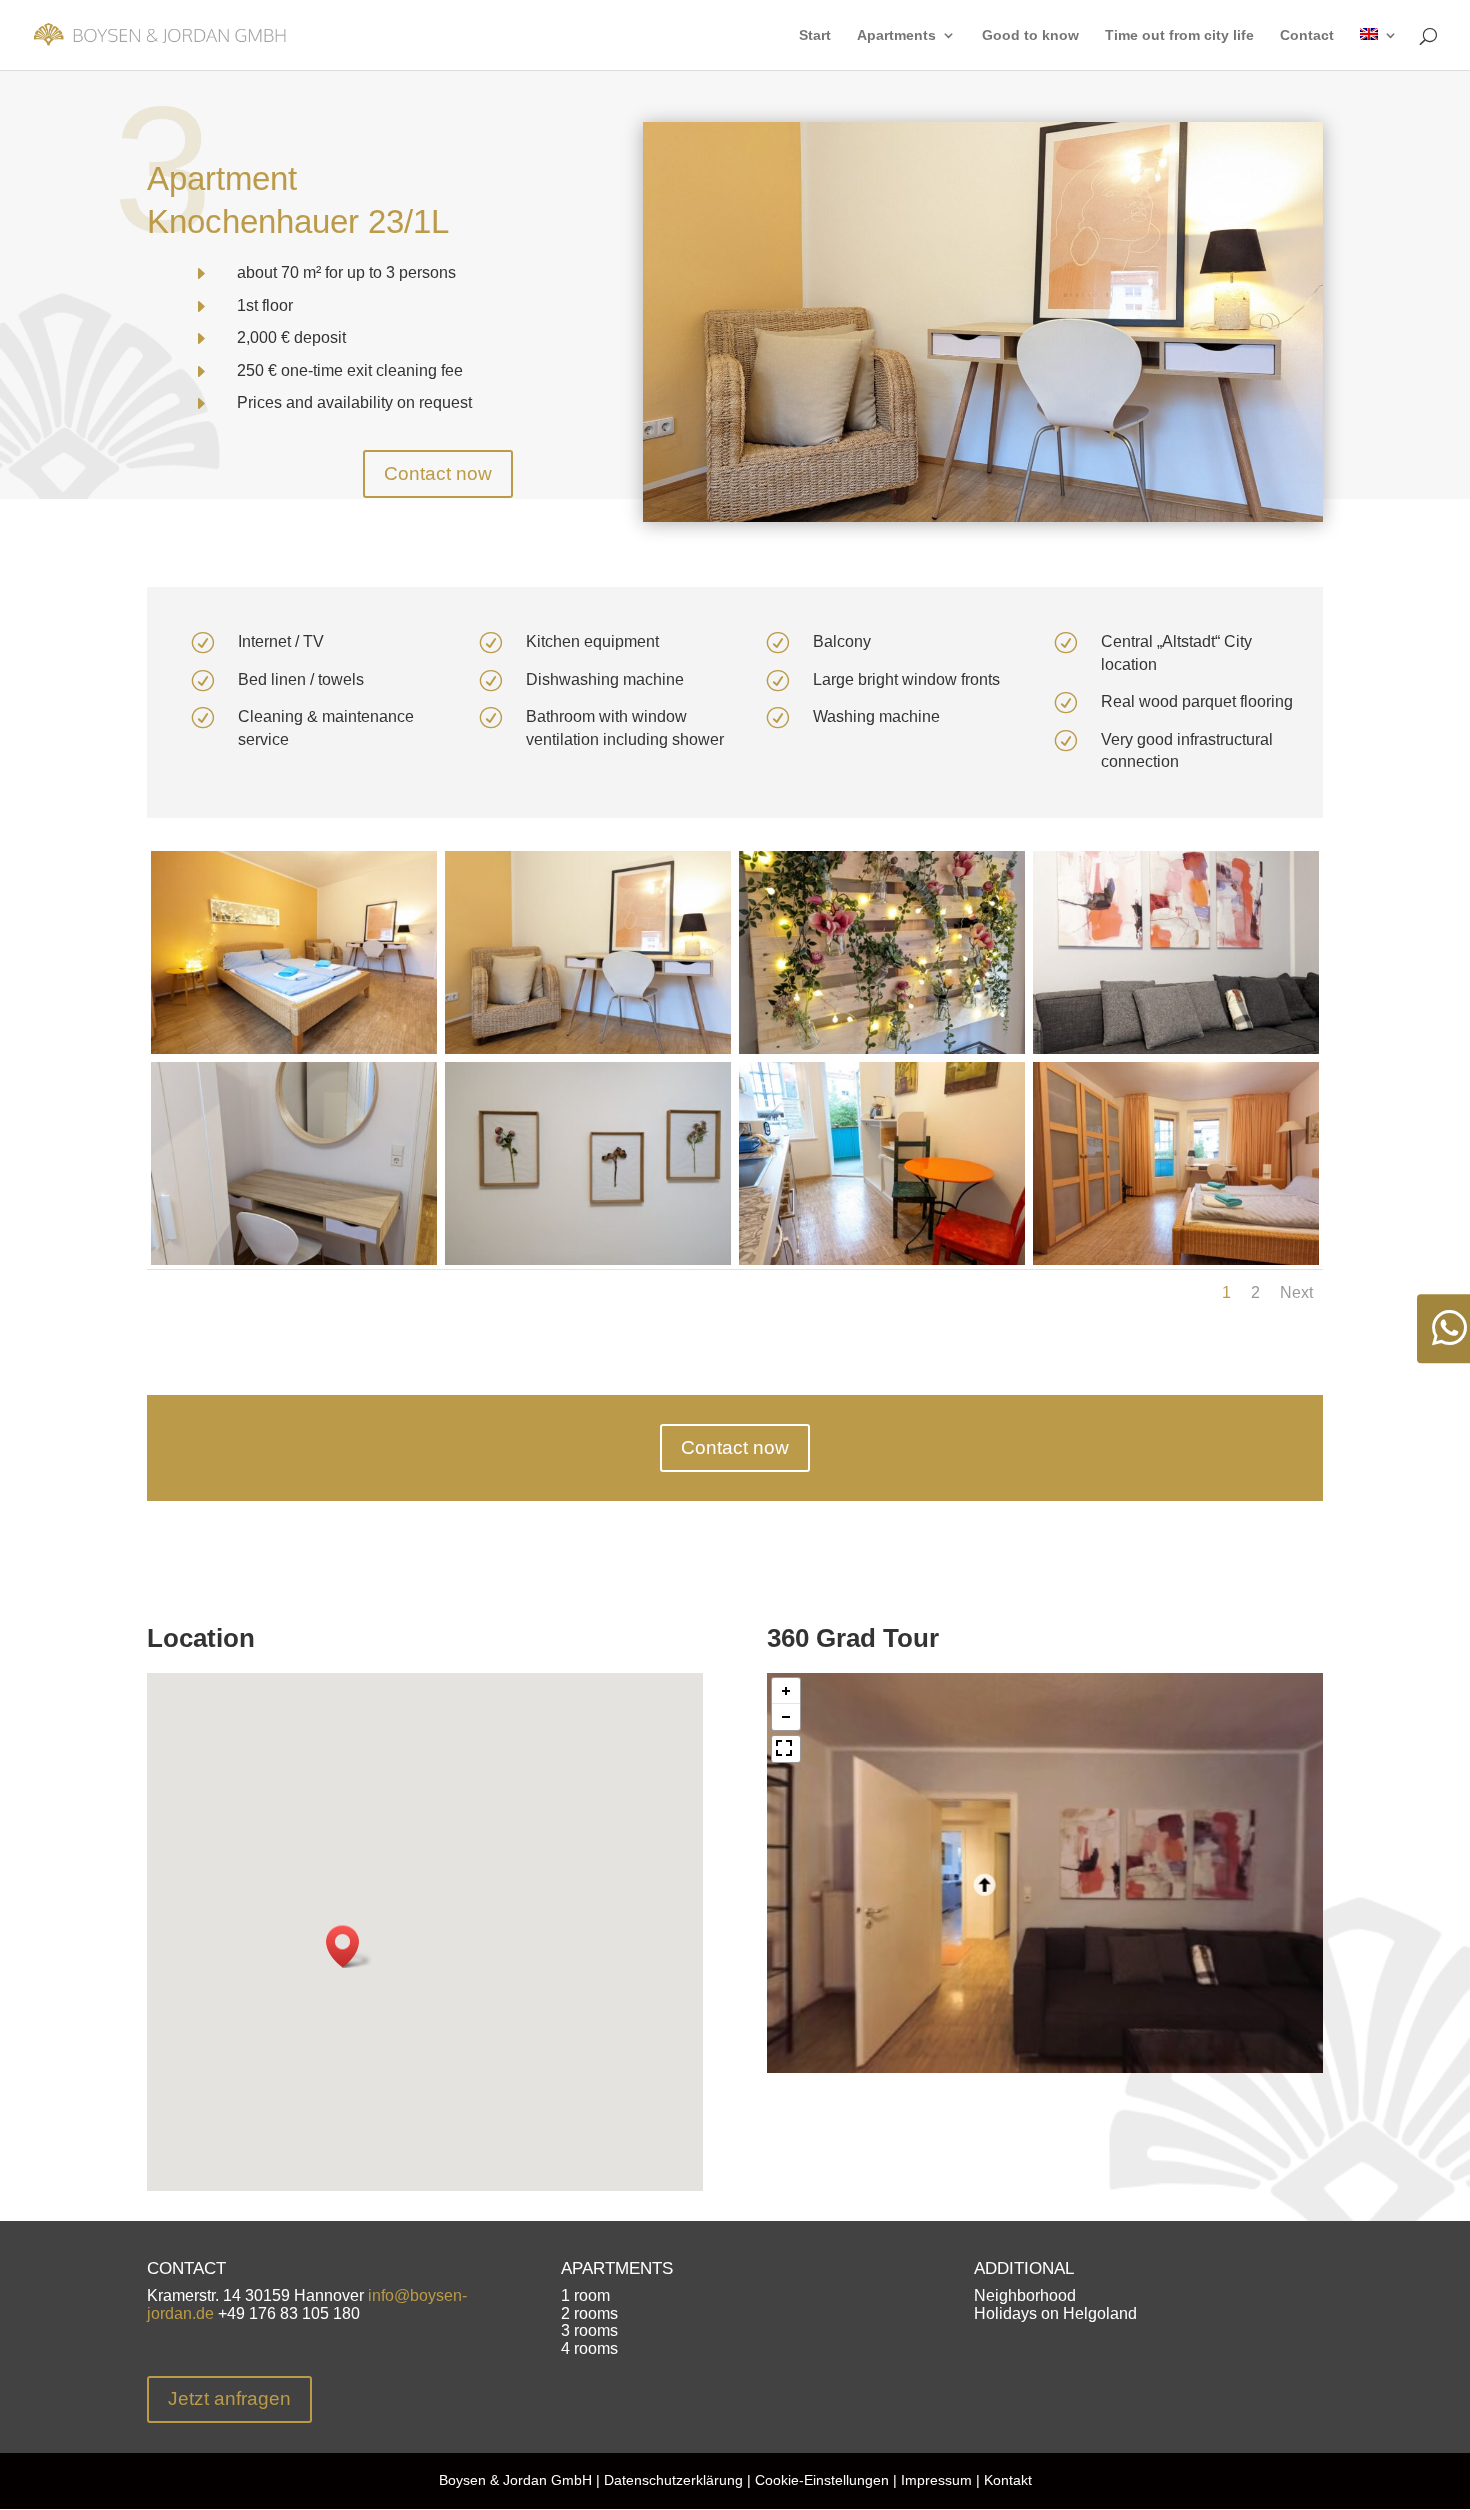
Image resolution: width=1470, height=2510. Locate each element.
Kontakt (1008, 2480)
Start (815, 35)
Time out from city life (1179, 35)
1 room (585, 2295)
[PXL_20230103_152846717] (588, 1264)
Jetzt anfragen (229, 2398)
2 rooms (589, 2313)
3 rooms (589, 2330)
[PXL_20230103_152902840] (294, 1264)
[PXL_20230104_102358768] (588, 1053)
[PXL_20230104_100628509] (882, 1264)
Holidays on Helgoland (1055, 2313)
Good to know (1030, 35)
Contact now (438, 473)
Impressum (934, 2480)
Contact (1307, 35)
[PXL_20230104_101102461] (882, 1053)
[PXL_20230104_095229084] (294, 1053)
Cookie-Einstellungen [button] (822, 2480)
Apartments (896, 35)
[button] (349, 1946)
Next (1296, 1292)
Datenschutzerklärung (673, 2480)
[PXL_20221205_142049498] (1176, 1264)
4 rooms (589, 2348)
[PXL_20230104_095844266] (1176, 1053)
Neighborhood (1025, 2295)
